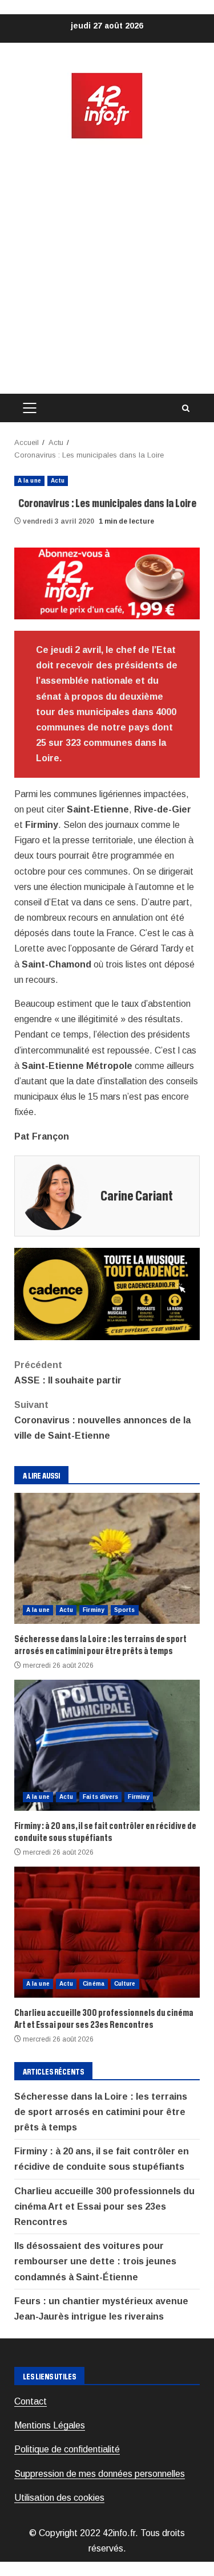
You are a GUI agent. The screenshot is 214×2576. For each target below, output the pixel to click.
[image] (107, 583)
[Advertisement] (107, 267)
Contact (31, 2401)
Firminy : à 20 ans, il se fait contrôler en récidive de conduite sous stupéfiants (107, 1745)
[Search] (185, 408)
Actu (58, 481)
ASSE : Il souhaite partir (68, 1373)
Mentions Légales (50, 2425)
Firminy (94, 1610)
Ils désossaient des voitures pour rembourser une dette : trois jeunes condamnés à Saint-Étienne (95, 2261)
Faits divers (100, 1797)
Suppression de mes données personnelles (100, 2474)
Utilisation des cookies (59, 2498)
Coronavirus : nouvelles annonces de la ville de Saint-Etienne (102, 1420)
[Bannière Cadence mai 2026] (107, 1293)
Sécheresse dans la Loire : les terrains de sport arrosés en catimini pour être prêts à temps (107, 1558)
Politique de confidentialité (67, 2449)
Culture (125, 1984)
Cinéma (94, 1984)
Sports (125, 1610)
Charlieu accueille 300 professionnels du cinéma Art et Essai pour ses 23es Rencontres (107, 1932)
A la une (29, 481)
